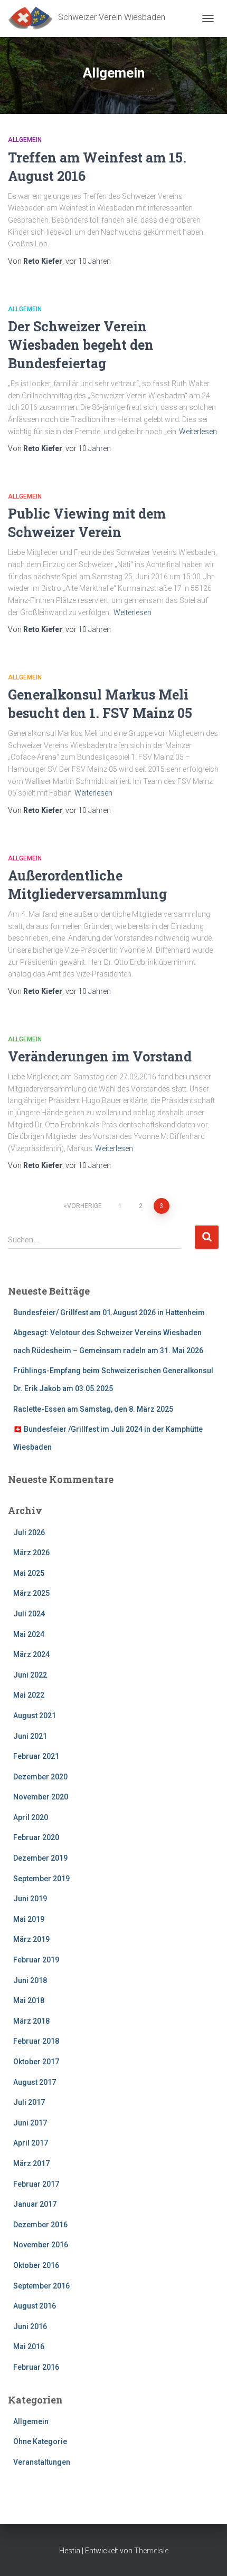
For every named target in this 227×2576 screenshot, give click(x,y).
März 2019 (31, 1939)
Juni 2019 (30, 1899)
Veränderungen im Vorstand (100, 1056)
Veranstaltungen (42, 2462)
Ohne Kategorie (40, 2441)
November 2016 (41, 2245)
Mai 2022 (29, 1695)
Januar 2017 (35, 2204)
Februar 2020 (36, 1837)
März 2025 (31, 1593)
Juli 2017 (29, 2102)
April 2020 (31, 1817)
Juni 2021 (30, 1736)
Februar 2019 (36, 1960)
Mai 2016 (29, 2347)
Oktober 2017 (36, 2062)
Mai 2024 (29, 1634)
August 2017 (35, 2082)
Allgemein (25, 140)
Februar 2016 (36, 2367)
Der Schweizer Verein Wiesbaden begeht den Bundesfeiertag (81, 345)
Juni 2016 (30, 2326)
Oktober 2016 (36, 2265)
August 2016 (35, 2306)
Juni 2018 (30, 1980)
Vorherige (84, 1206)
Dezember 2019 (40, 1858)
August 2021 (35, 1716)
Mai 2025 (29, 1573)
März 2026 (31, 1553)
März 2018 (31, 2021)
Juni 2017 (30, 2123)
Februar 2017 (36, 2184)
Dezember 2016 (40, 2225)
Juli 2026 (29, 1533)
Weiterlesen (198, 432)
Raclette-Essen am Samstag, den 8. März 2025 (93, 1409)
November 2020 (41, 1797)
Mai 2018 (29, 2000)
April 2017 (31, 2143)
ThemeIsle (151, 2551)
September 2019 (41, 1879)
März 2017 (31, 2163)
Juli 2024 (29, 1614)
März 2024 (31, 1654)
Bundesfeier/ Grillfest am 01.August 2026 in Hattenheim (109, 1313)
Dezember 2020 (40, 1777)
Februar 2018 (36, 2041)
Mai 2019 (29, 1919)
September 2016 (41, 2286)
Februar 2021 (36, 1756)
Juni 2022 (30, 1675)
